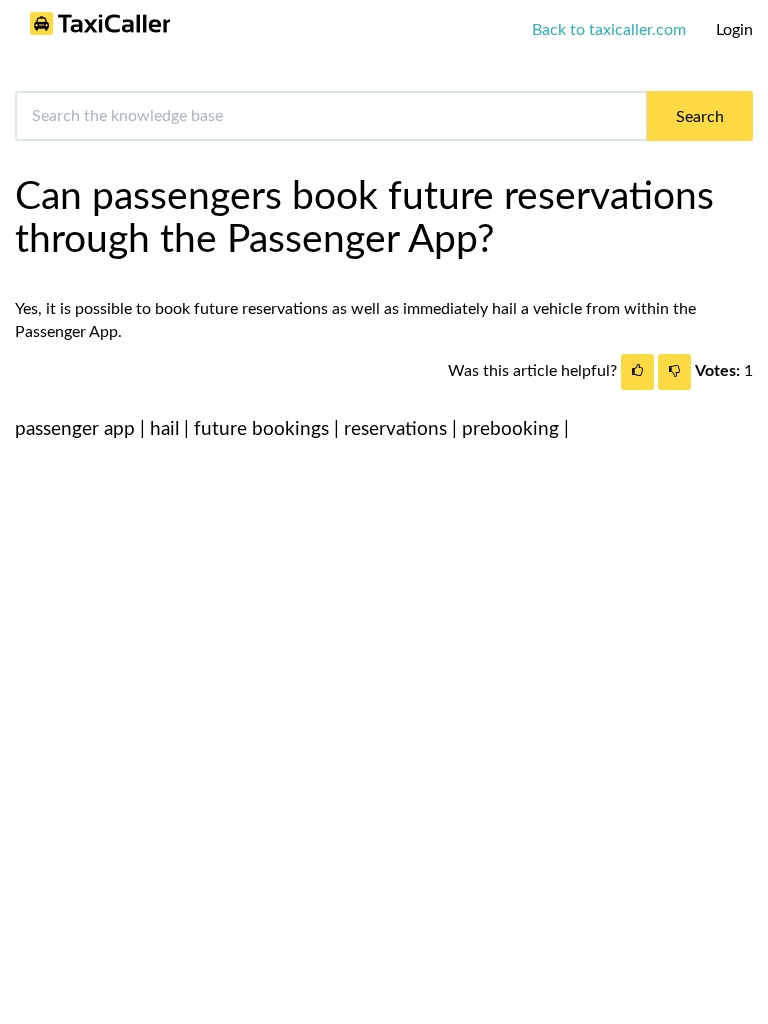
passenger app (75, 429)
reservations (395, 429)
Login (734, 30)
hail (164, 429)
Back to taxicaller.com (609, 30)
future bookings (261, 429)
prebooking (510, 429)
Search (700, 117)
